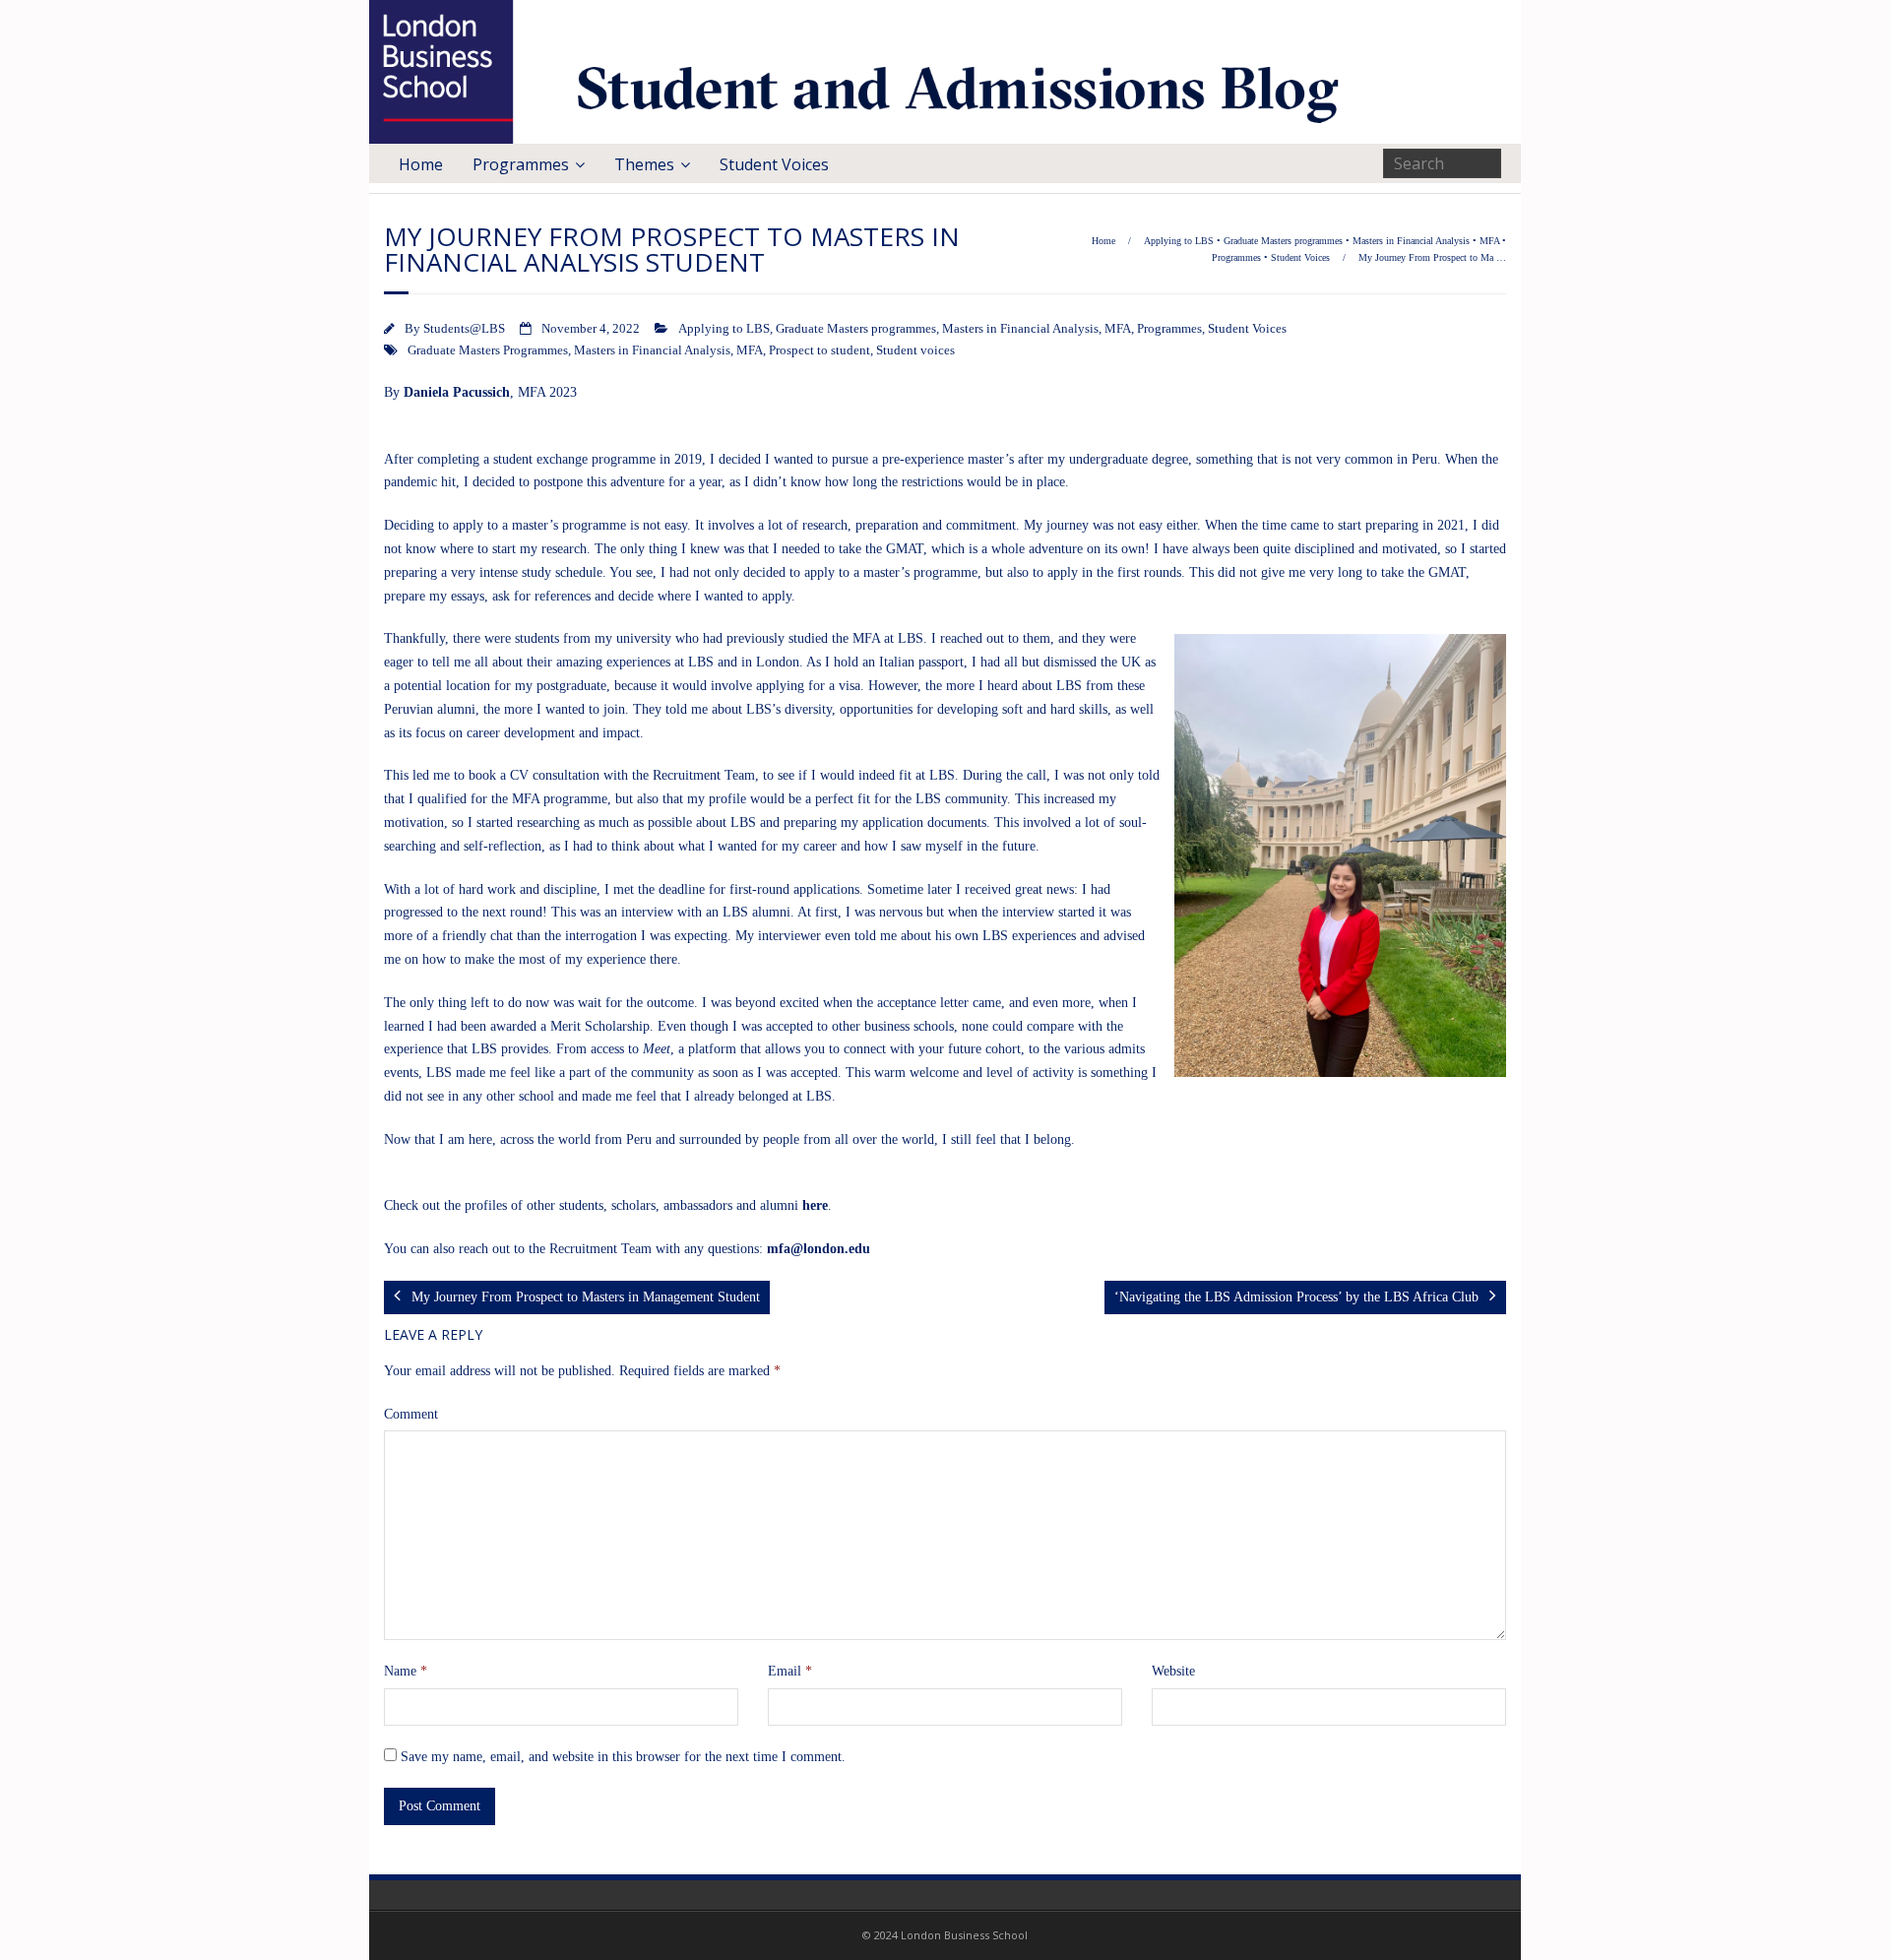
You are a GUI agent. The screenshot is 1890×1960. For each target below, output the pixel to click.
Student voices (915, 350)
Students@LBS (464, 329)
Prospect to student (819, 350)
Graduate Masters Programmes (488, 350)
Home (421, 164)
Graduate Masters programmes (1283, 241)
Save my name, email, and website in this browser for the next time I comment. (623, 1757)
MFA (1489, 241)
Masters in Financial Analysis (1411, 241)
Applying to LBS (1179, 241)
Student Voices (774, 164)
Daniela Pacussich (457, 392)
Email (790, 1671)
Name (406, 1671)
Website (1173, 1671)
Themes (644, 164)
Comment (411, 1414)
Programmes (521, 164)
